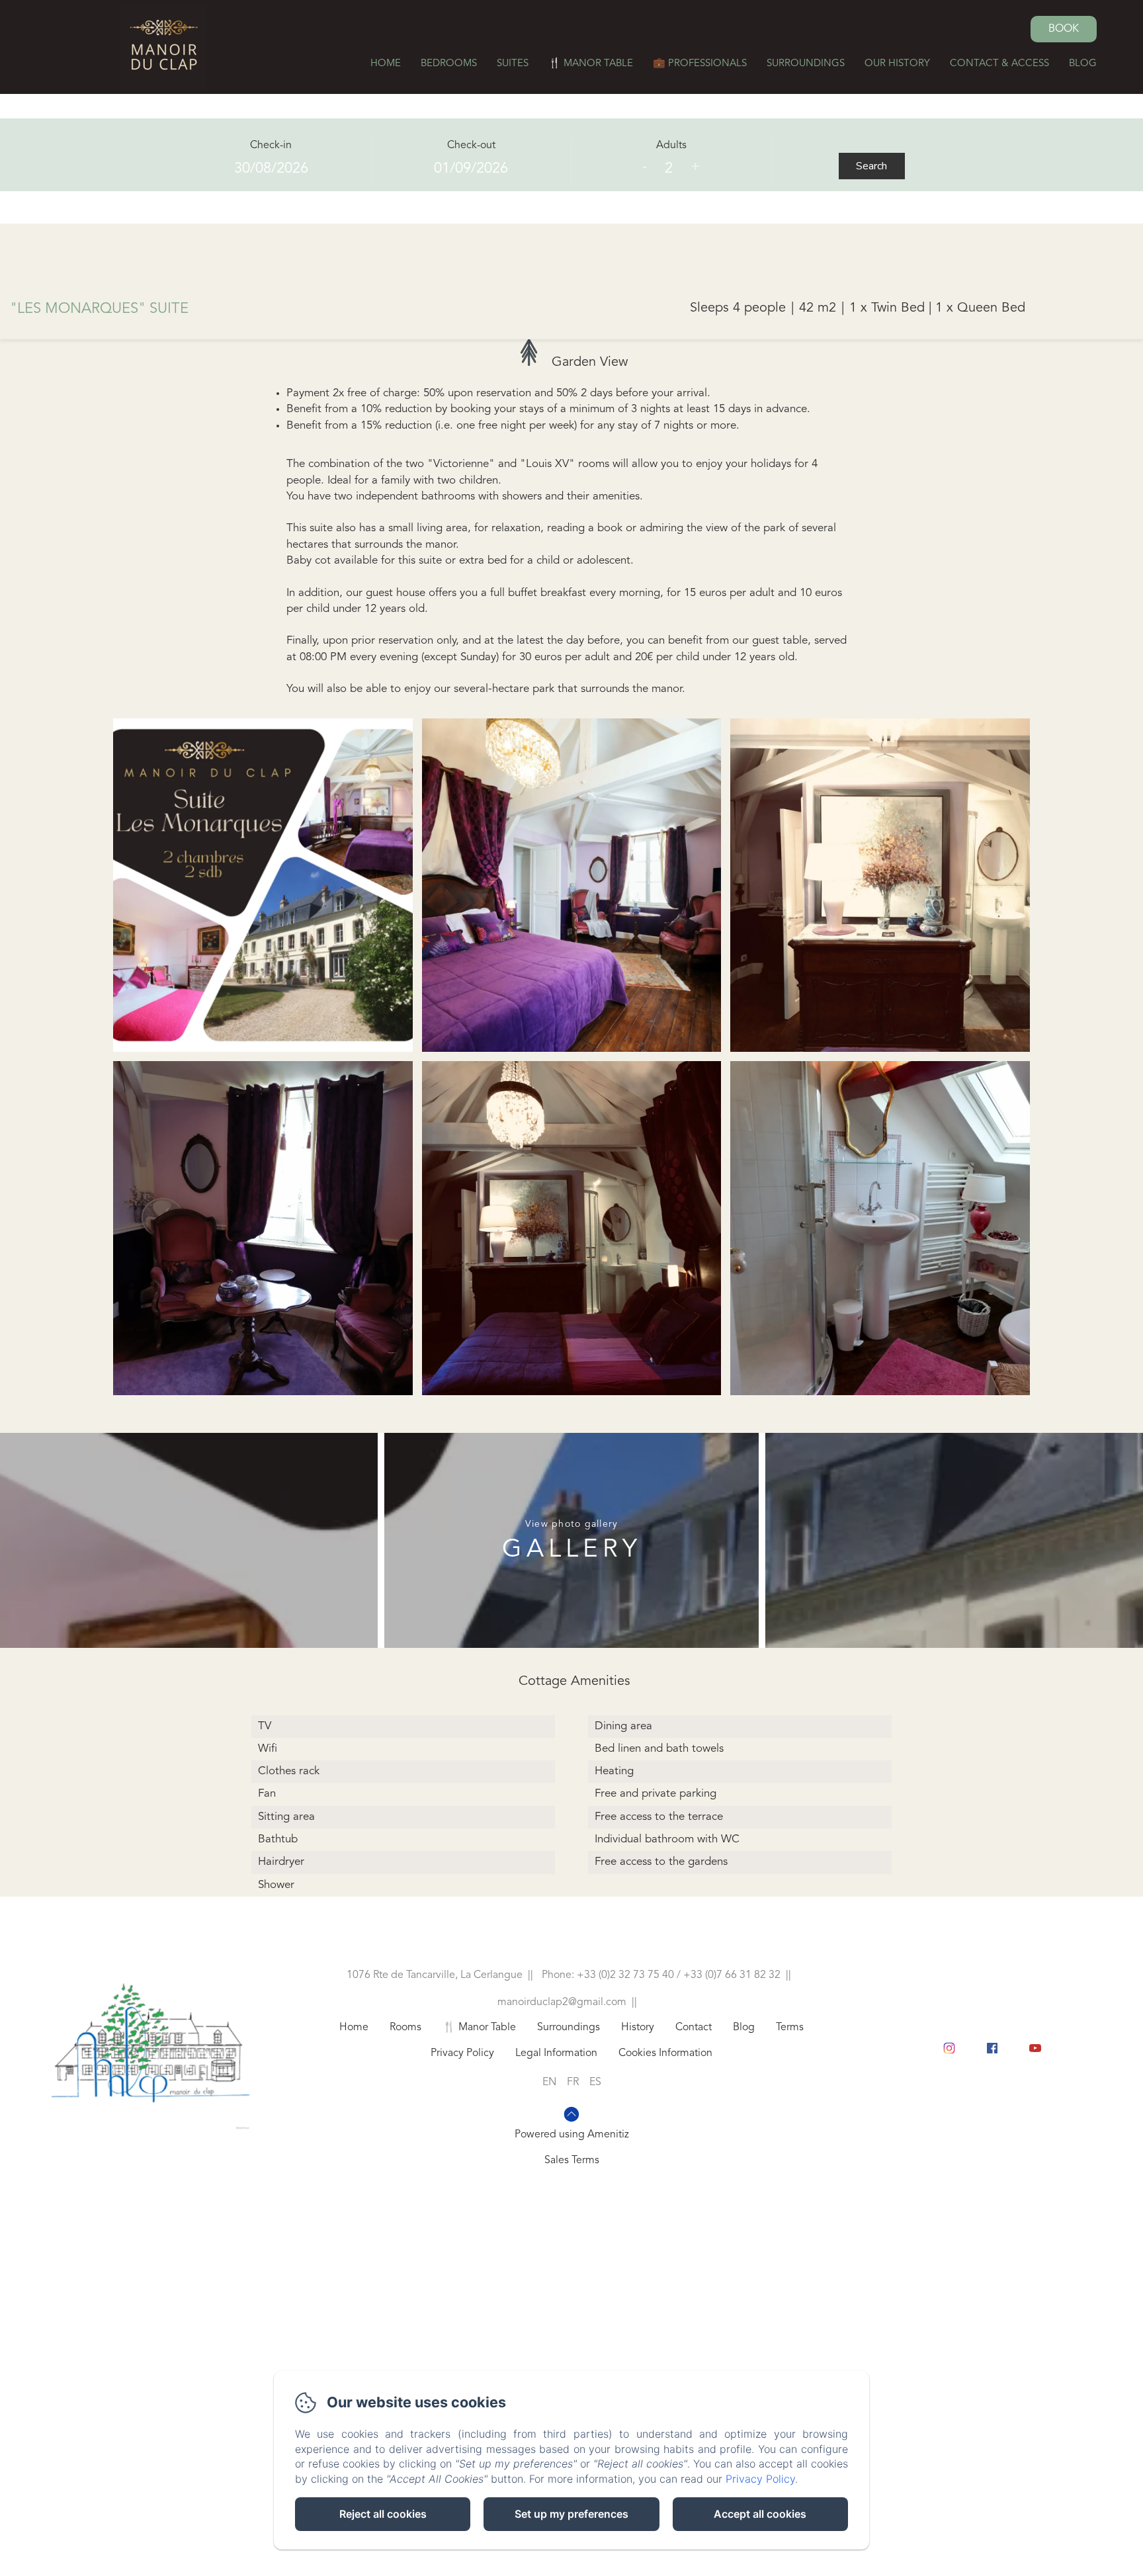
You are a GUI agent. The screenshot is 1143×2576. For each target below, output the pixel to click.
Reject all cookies (383, 2514)
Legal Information (556, 2053)
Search (871, 166)
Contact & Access (999, 64)
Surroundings (806, 64)
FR (573, 2082)
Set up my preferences (571, 2514)
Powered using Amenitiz (572, 2135)
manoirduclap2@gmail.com (562, 2002)
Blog (1083, 64)
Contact (694, 2028)
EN (549, 2082)
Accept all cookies (760, 2514)
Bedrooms (449, 64)
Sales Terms (572, 2161)
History (638, 2028)
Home (386, 64)
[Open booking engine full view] (571, 162)
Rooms (405, 2028)
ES (595, 2082)
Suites (513, 64)
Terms (790, 2028)
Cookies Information (665, 2053)
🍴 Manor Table (591, 64)
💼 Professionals (700, 64)
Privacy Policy (462, 2053)
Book (1064, 29)
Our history (897, 64)
